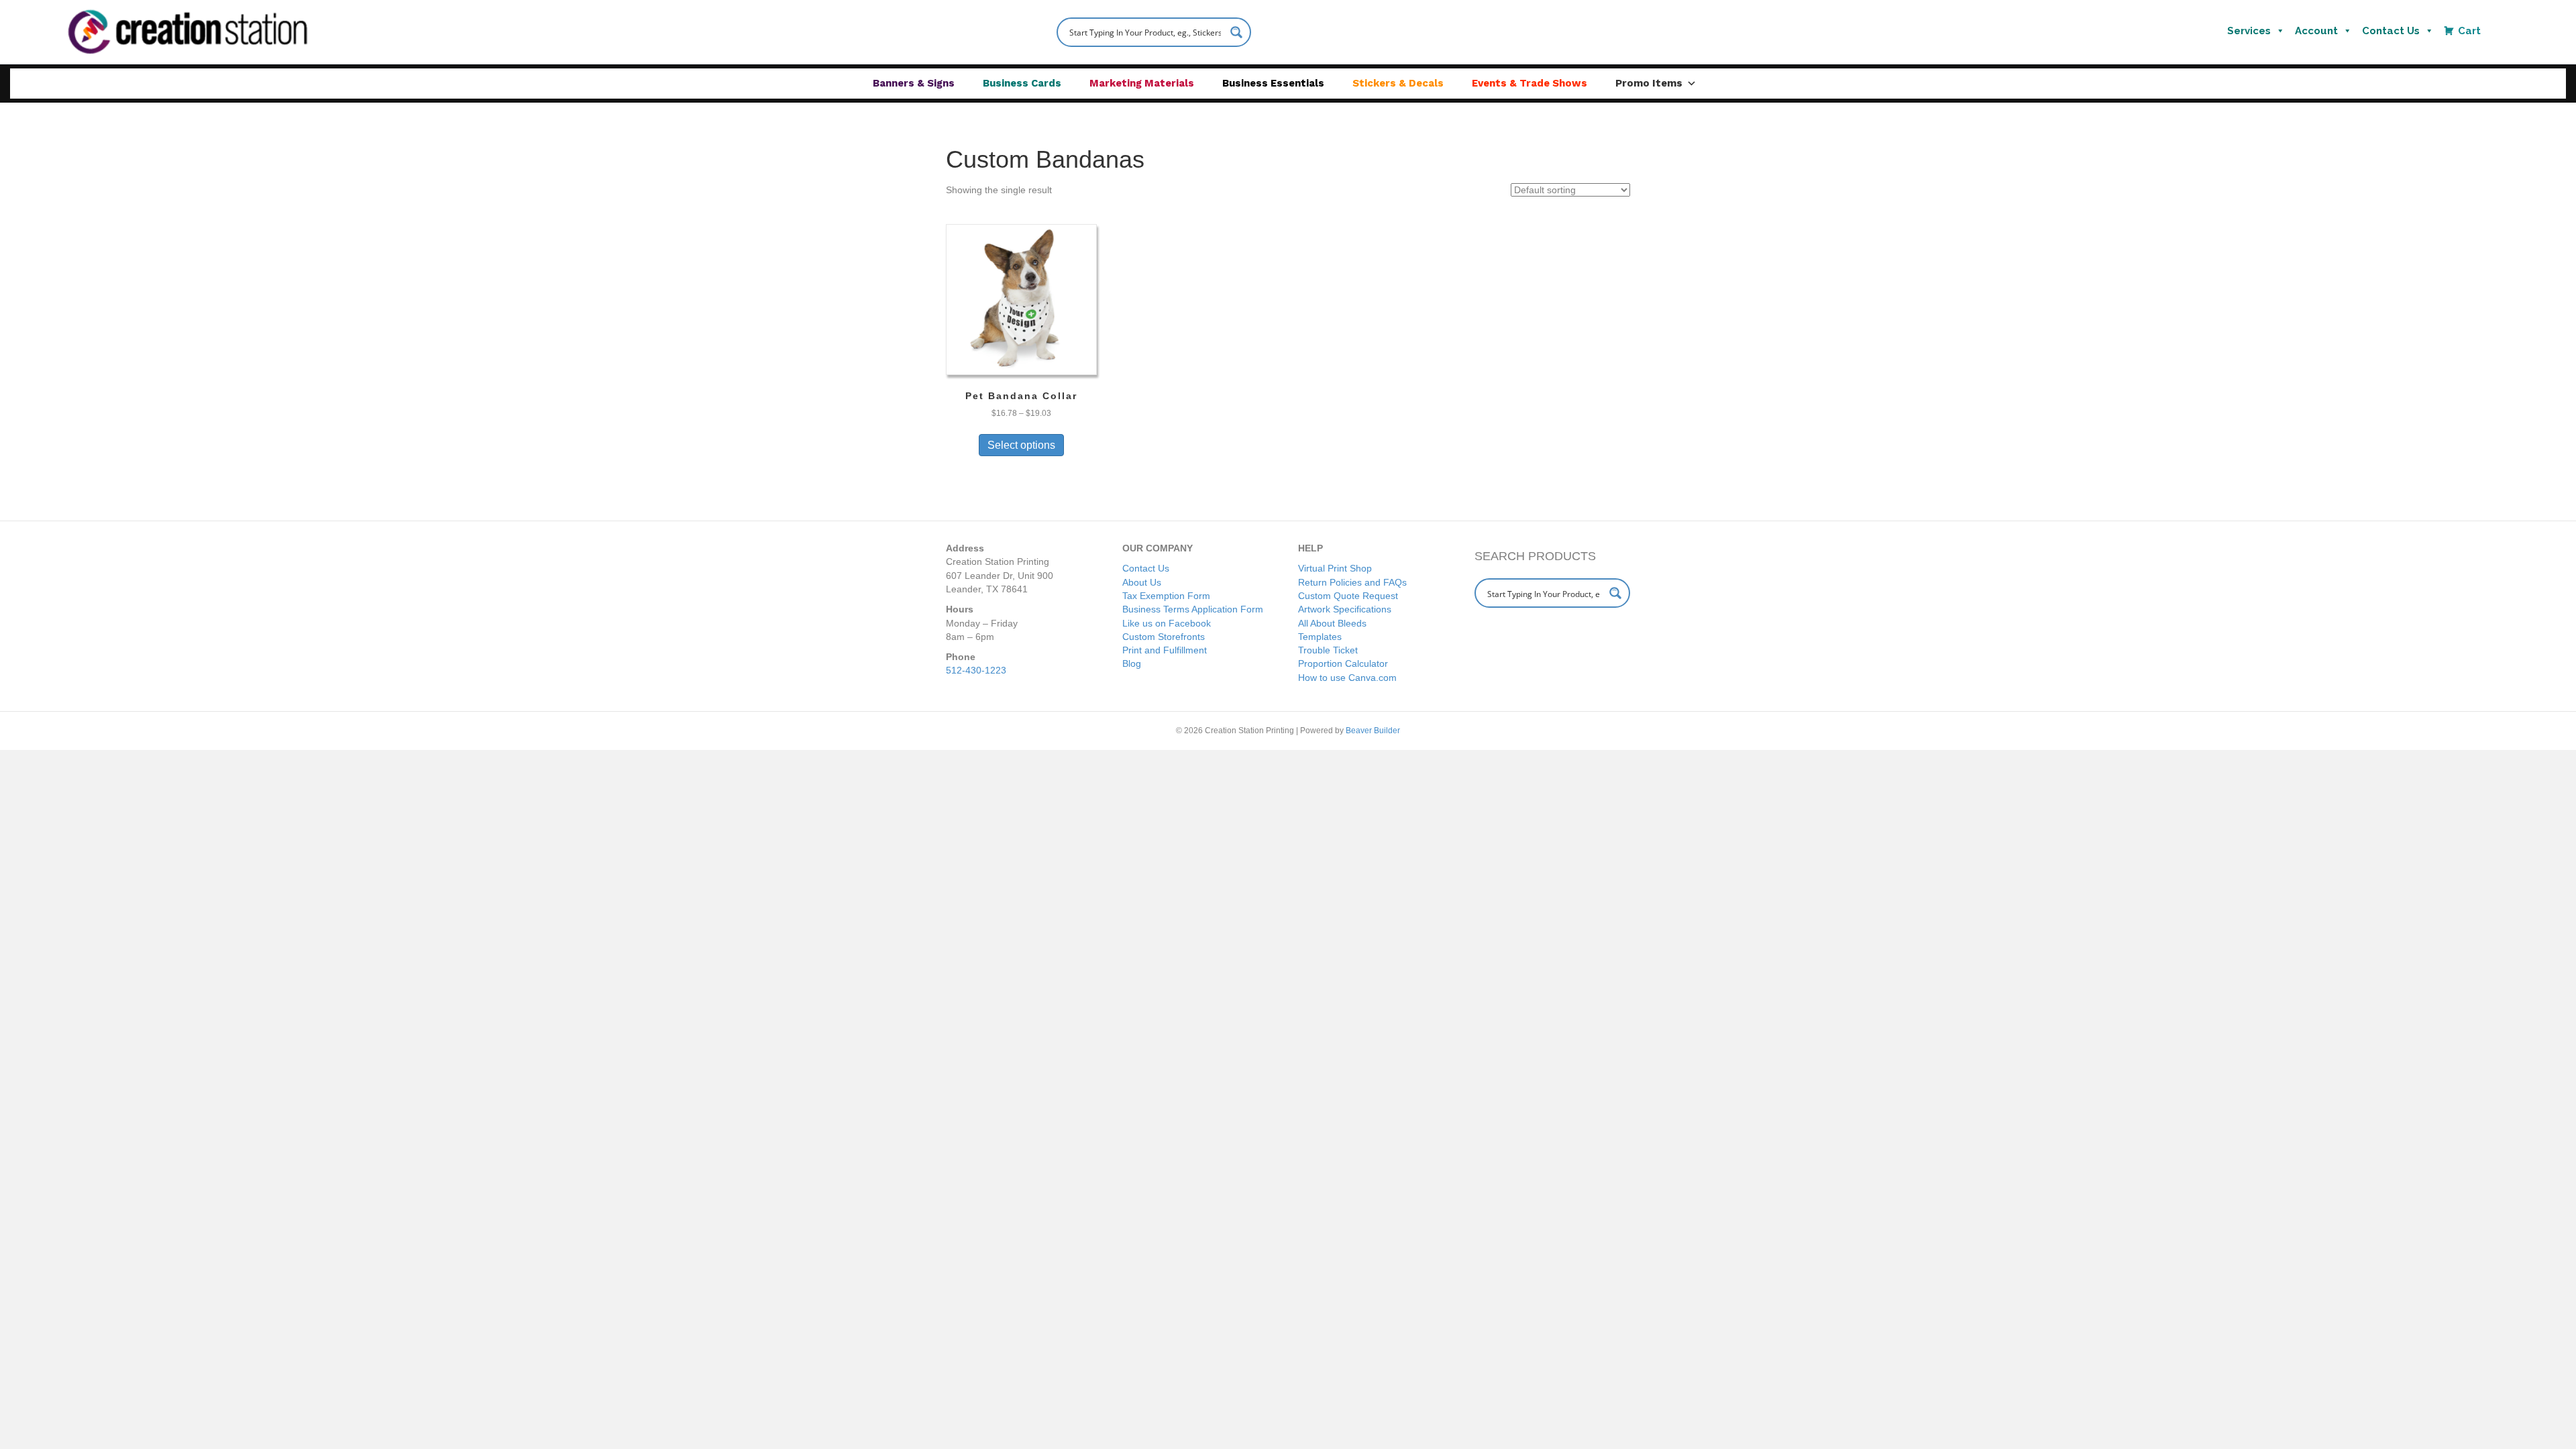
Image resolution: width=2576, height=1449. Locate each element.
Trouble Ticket (1328, 650)
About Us (1142, 582)
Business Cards (1022, 83)
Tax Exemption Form (1166, 596)
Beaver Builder (1373, 731)
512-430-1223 (976, 670)
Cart (2469, 31)
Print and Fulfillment (1165, 650)
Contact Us (2391, 31)
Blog (1132, 663)
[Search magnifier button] (1236, 32)
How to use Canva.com (1347, 678)
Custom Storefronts (1164, 637)
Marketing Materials (1142, 83)
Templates (1320, 637)
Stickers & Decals (1398, 83)
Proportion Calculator (1343, 663)
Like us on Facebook (1167, 623)
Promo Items (1649, 83)
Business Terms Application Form (1193, 609)
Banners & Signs (914, 83)
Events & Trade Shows (1529, 83)
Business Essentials (1273, 83)
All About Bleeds (1332, 623)
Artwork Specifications (1345, 609)
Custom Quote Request (1348, 596)
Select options (1021, 445)
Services (2249, 31)
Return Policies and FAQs (1352, 582)
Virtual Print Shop (1335, 568)
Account (2316, 31)
